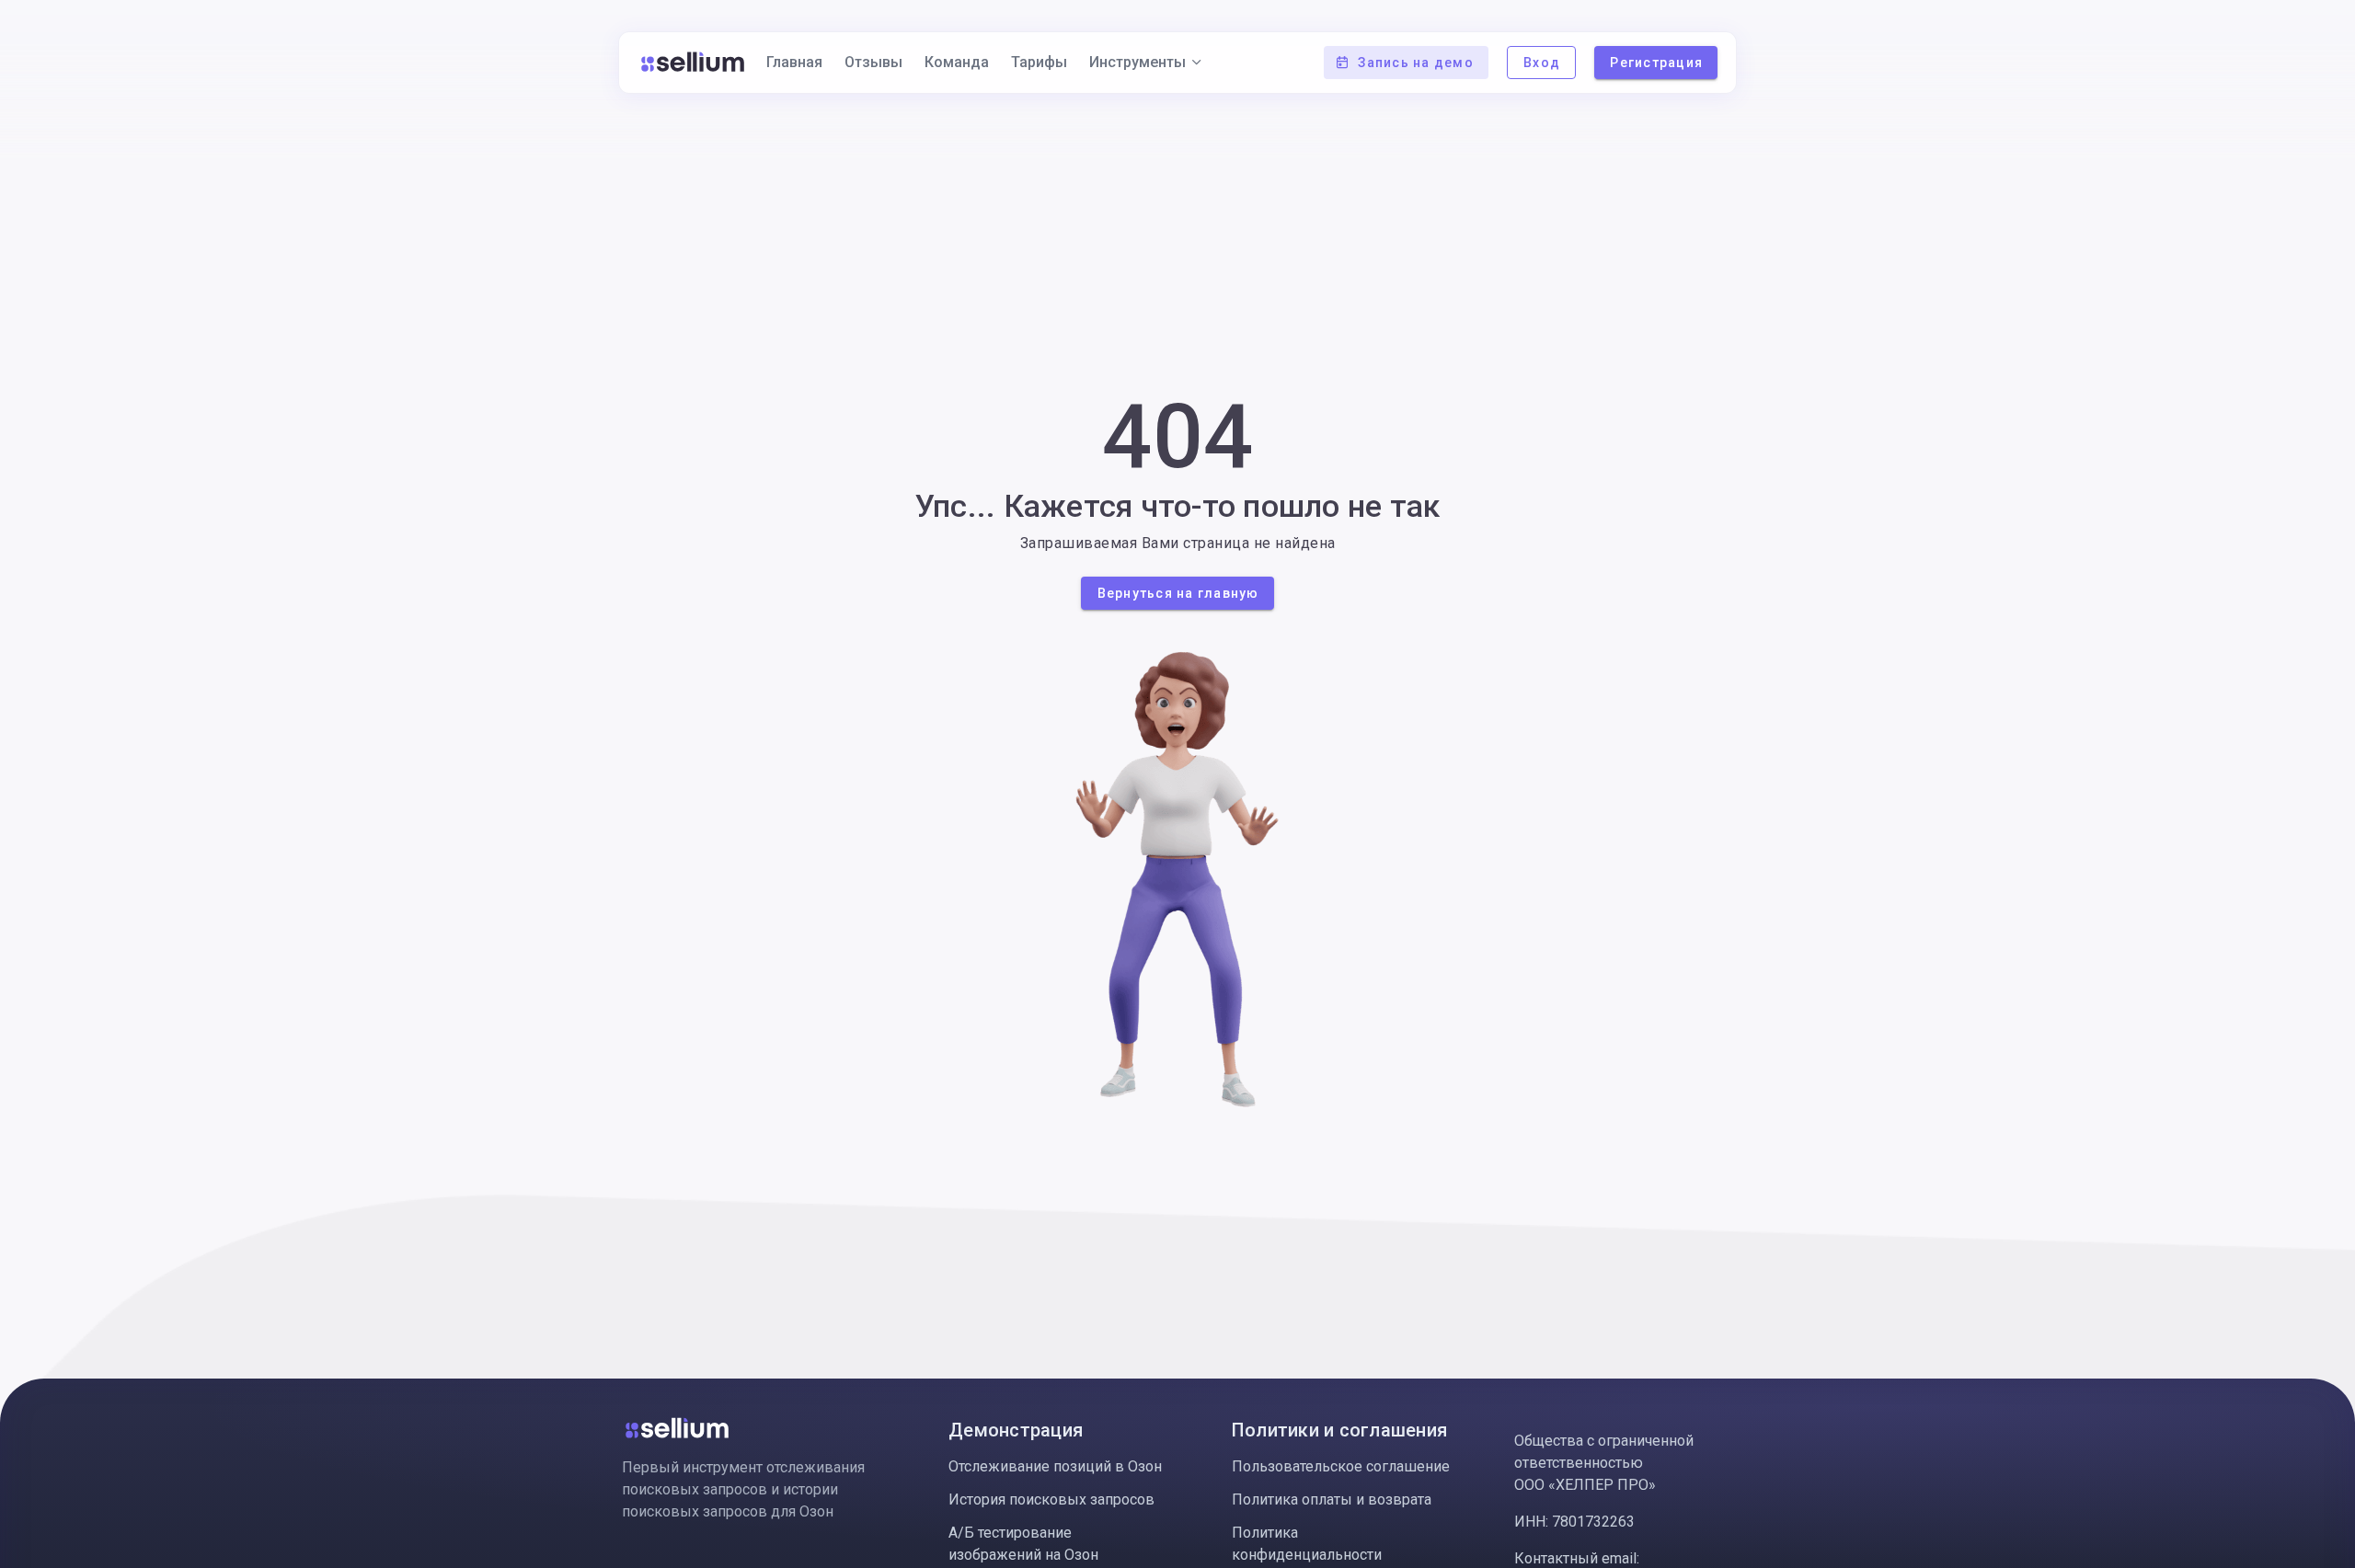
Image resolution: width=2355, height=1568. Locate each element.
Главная (794, 62)
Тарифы (1039, 62)
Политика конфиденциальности (1307, 1544)
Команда (957, 62)
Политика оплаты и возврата (1332, 1499)
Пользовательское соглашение (1341, 1466)
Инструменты (1137, 62)
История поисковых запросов (1051, 1499)
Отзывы (873, 62)
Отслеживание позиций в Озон (1055, 1466)
